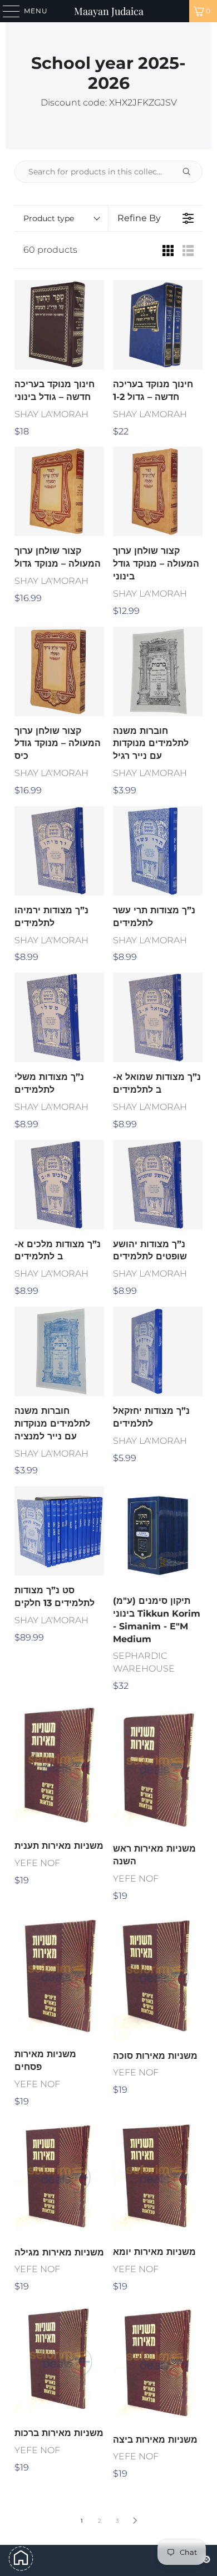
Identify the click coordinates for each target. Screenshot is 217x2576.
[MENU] (6, 11)
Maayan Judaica (109, 11)
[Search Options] (191, 172)
